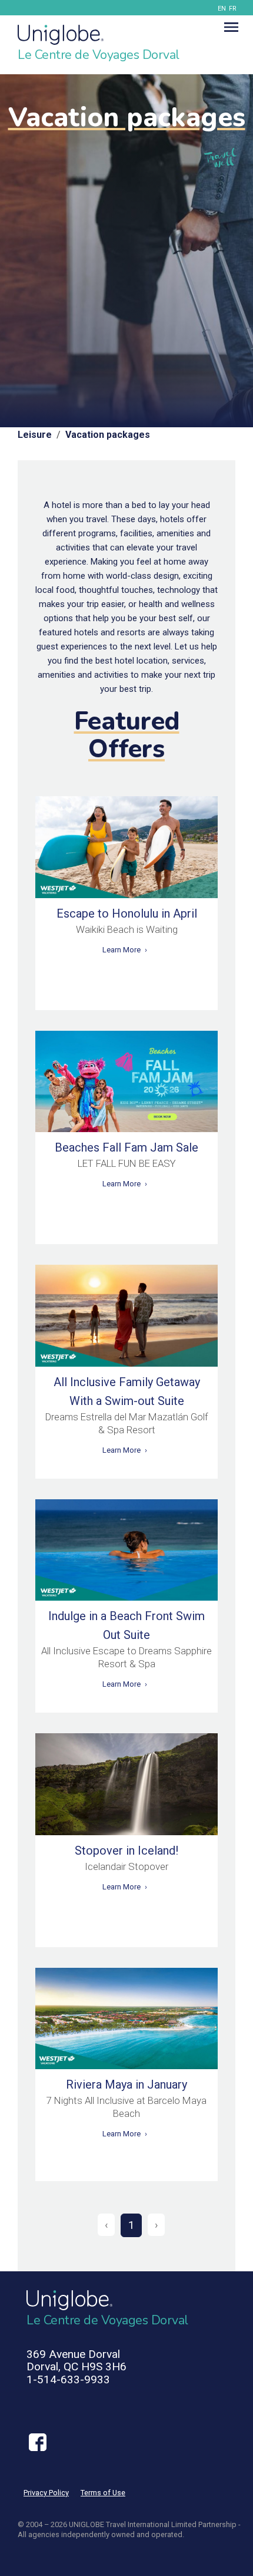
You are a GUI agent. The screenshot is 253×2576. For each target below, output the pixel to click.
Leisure (35, 435)
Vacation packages (108, 435)
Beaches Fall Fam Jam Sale (126, 1147)
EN (222, 9)
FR (233, 9)
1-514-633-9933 (68, 2379)
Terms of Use (103, 2493)
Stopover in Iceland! (126, 1851)
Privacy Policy (46, 2493)
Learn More (121, 950)
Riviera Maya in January (126, 2084)
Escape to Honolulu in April (127, 913)
